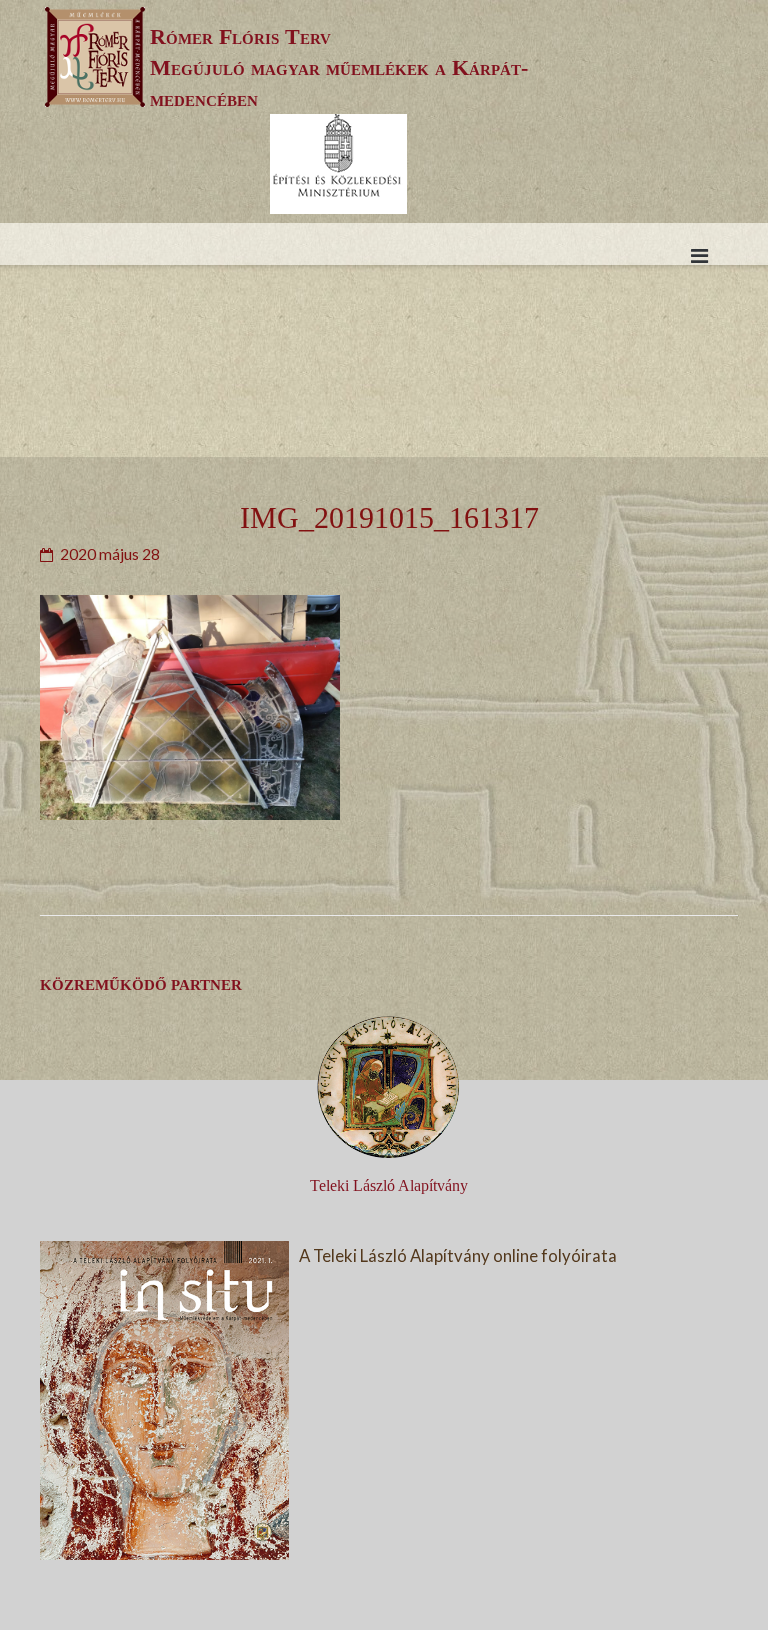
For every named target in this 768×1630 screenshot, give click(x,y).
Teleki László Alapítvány (389, 1185)
